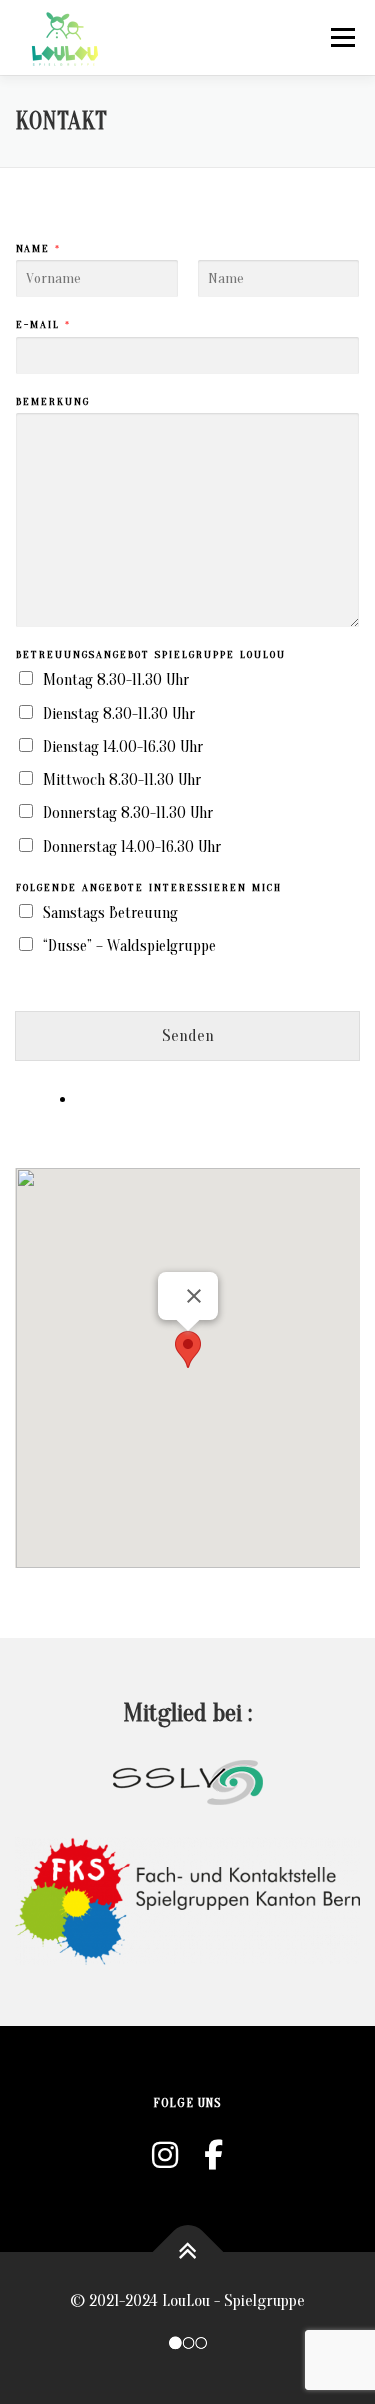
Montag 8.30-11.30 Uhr (116, 680)
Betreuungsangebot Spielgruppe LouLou (151, 654)
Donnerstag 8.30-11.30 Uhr (128, 813)
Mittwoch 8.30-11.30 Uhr (122, 780)
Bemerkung (53, 401)
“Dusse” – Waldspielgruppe (129, 946)
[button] (188, 1349)
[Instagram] (165, 2156)
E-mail (42, 324)
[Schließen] (194, 1296)
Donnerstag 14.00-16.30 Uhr (132, 847)
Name (37, 248)
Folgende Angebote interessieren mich (149, 887)
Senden (188, 1035)
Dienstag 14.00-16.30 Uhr (123, 747)
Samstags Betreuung (110, 913)
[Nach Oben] (187, 2251)
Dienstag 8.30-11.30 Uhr (119, 714)
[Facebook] (213, 2156)
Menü (342, 37)
